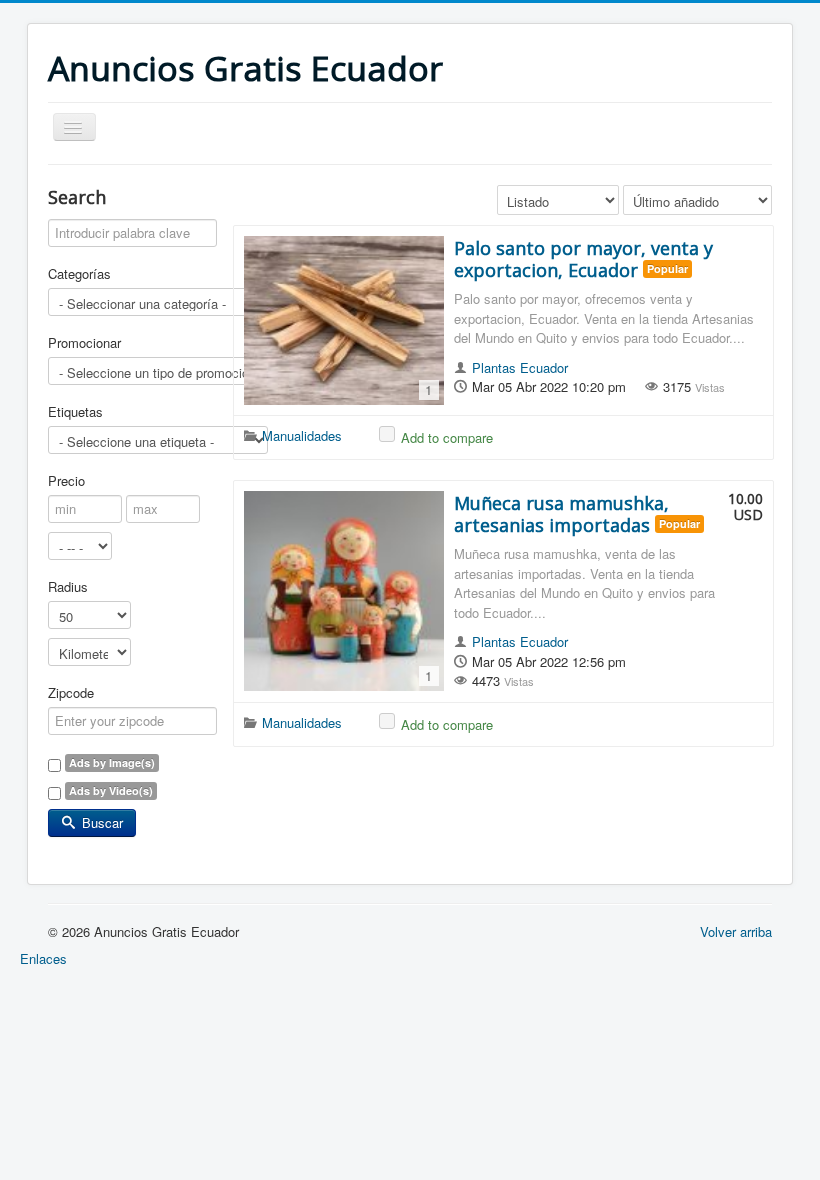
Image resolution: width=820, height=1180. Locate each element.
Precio (66, 481)
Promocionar (84, 343)
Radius (68, 587)
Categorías (79, 274)
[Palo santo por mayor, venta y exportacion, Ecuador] (344, 320)
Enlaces (43, 958)
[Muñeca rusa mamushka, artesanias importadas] (344, 591)
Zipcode (71, 693)
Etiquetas (75, 412)
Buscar (100, 822)
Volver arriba (736, 931)
